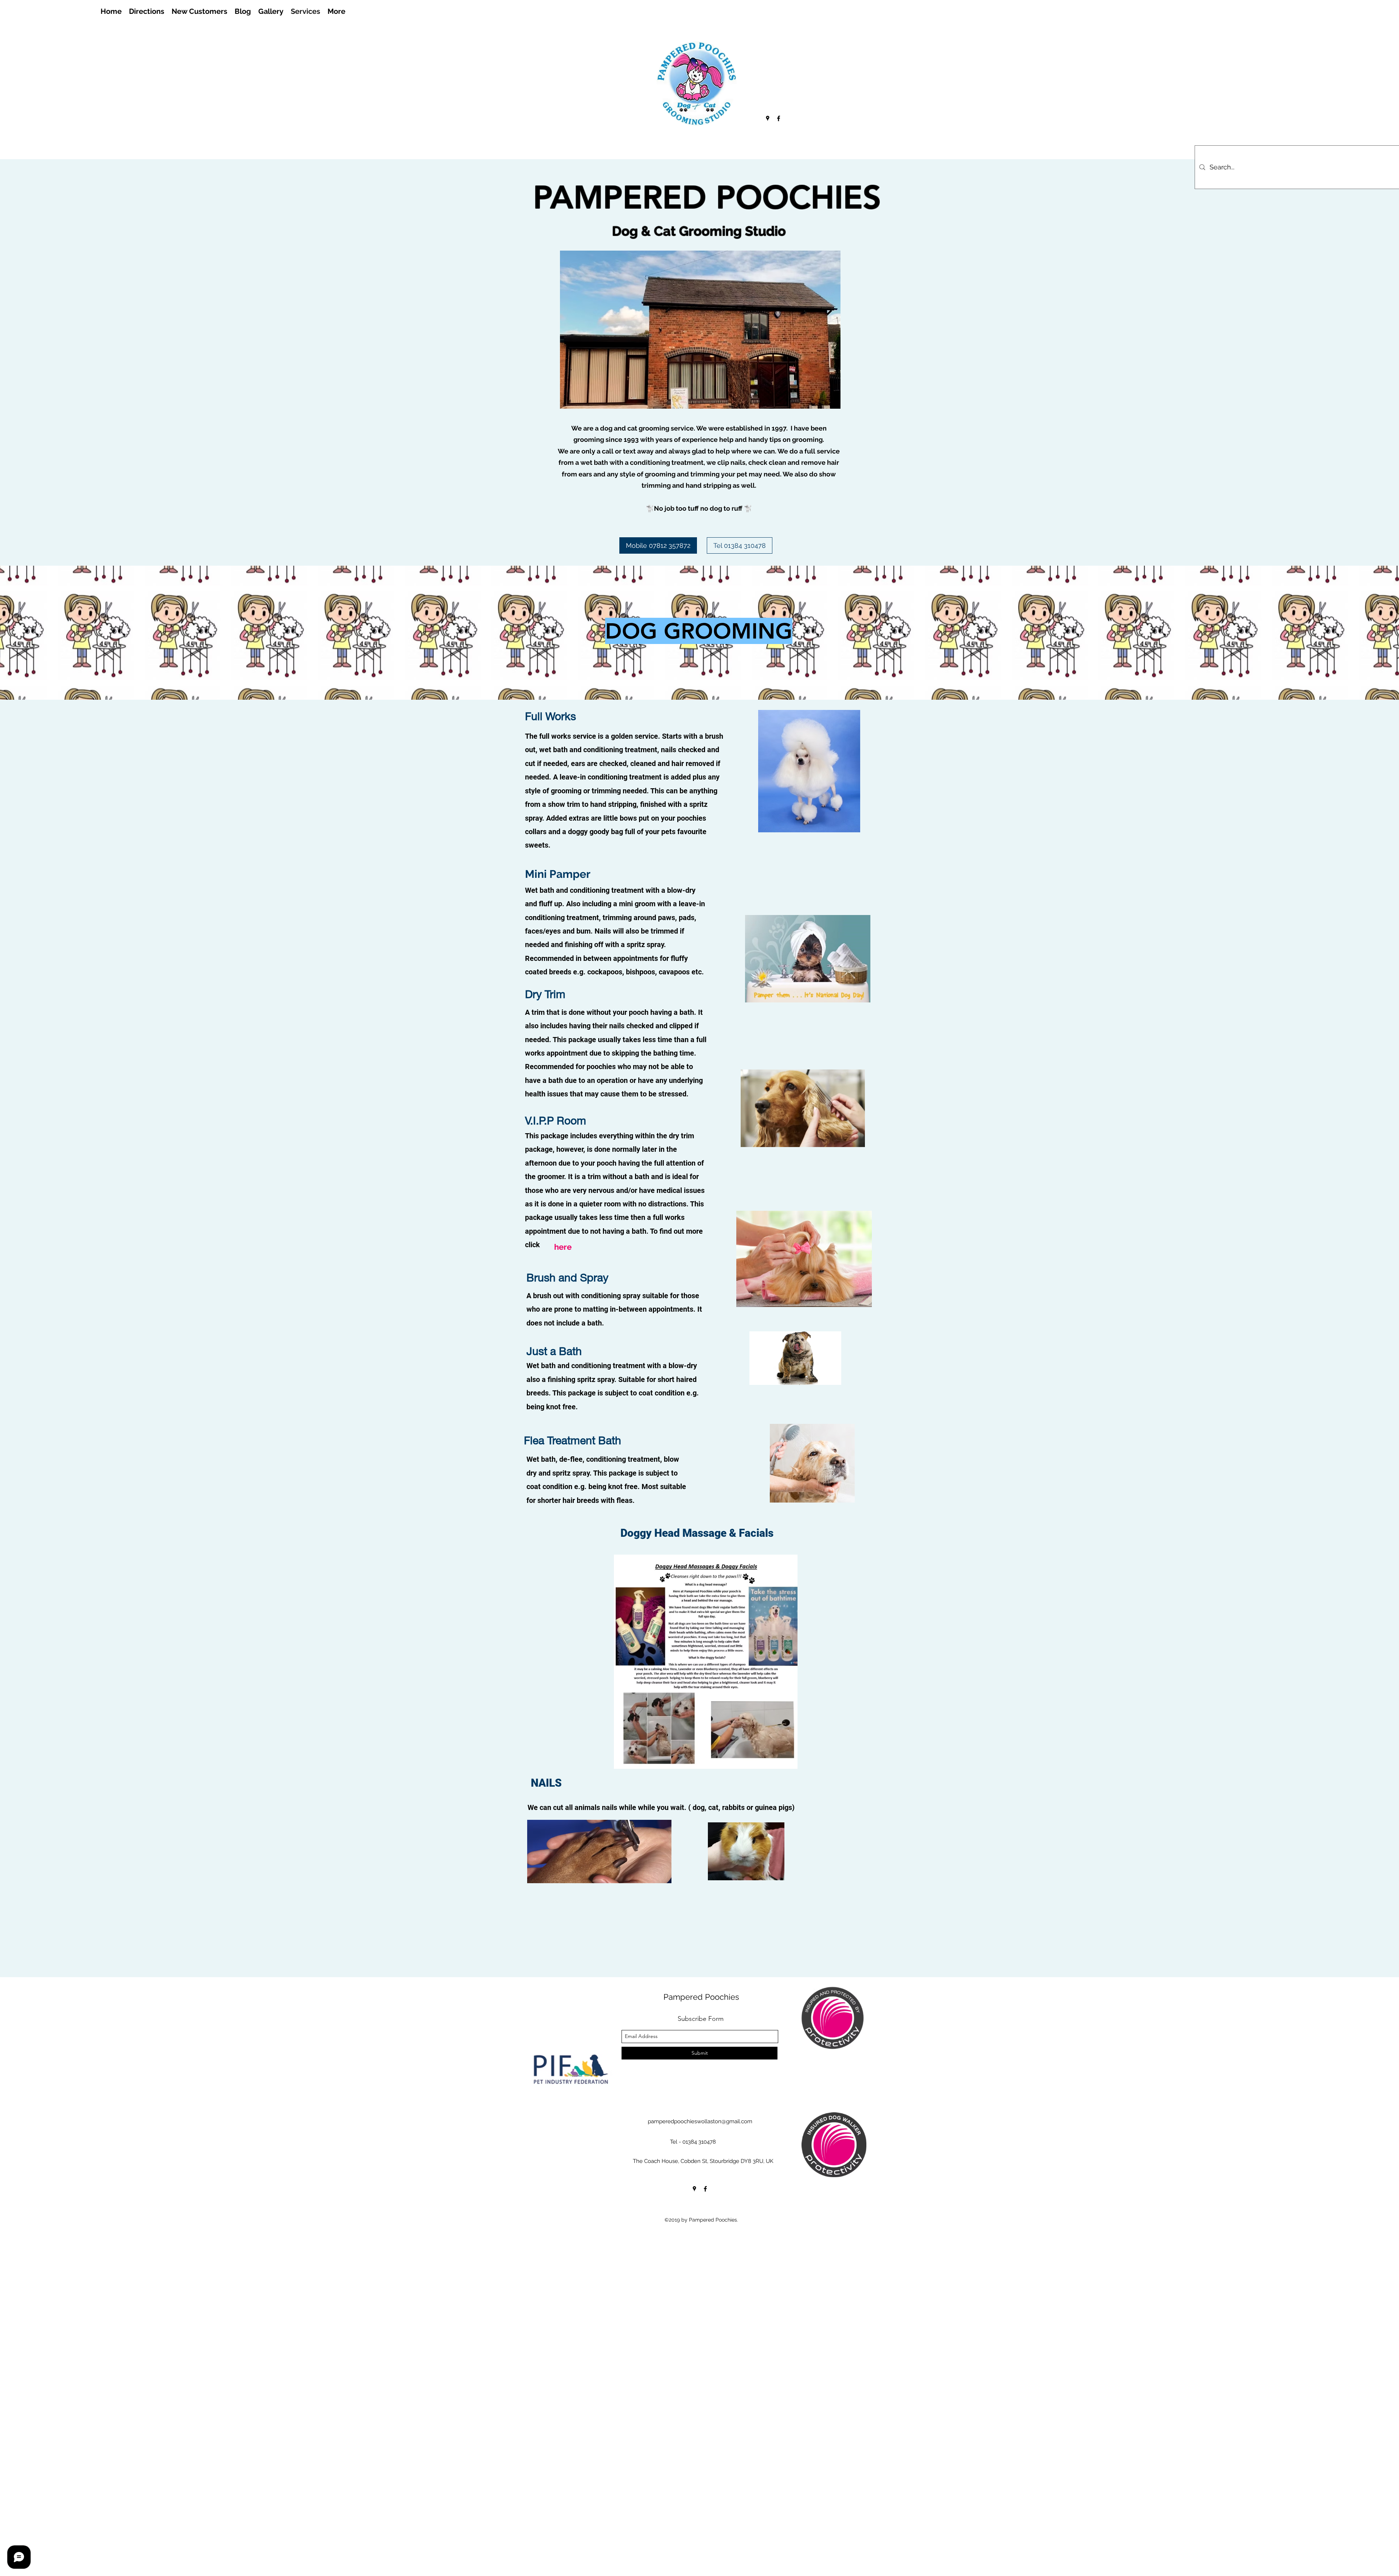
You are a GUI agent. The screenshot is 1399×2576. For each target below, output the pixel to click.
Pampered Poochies (701, 1997)
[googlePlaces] (768, 118)
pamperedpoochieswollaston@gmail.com (700, 2121)
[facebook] (779, 118)
